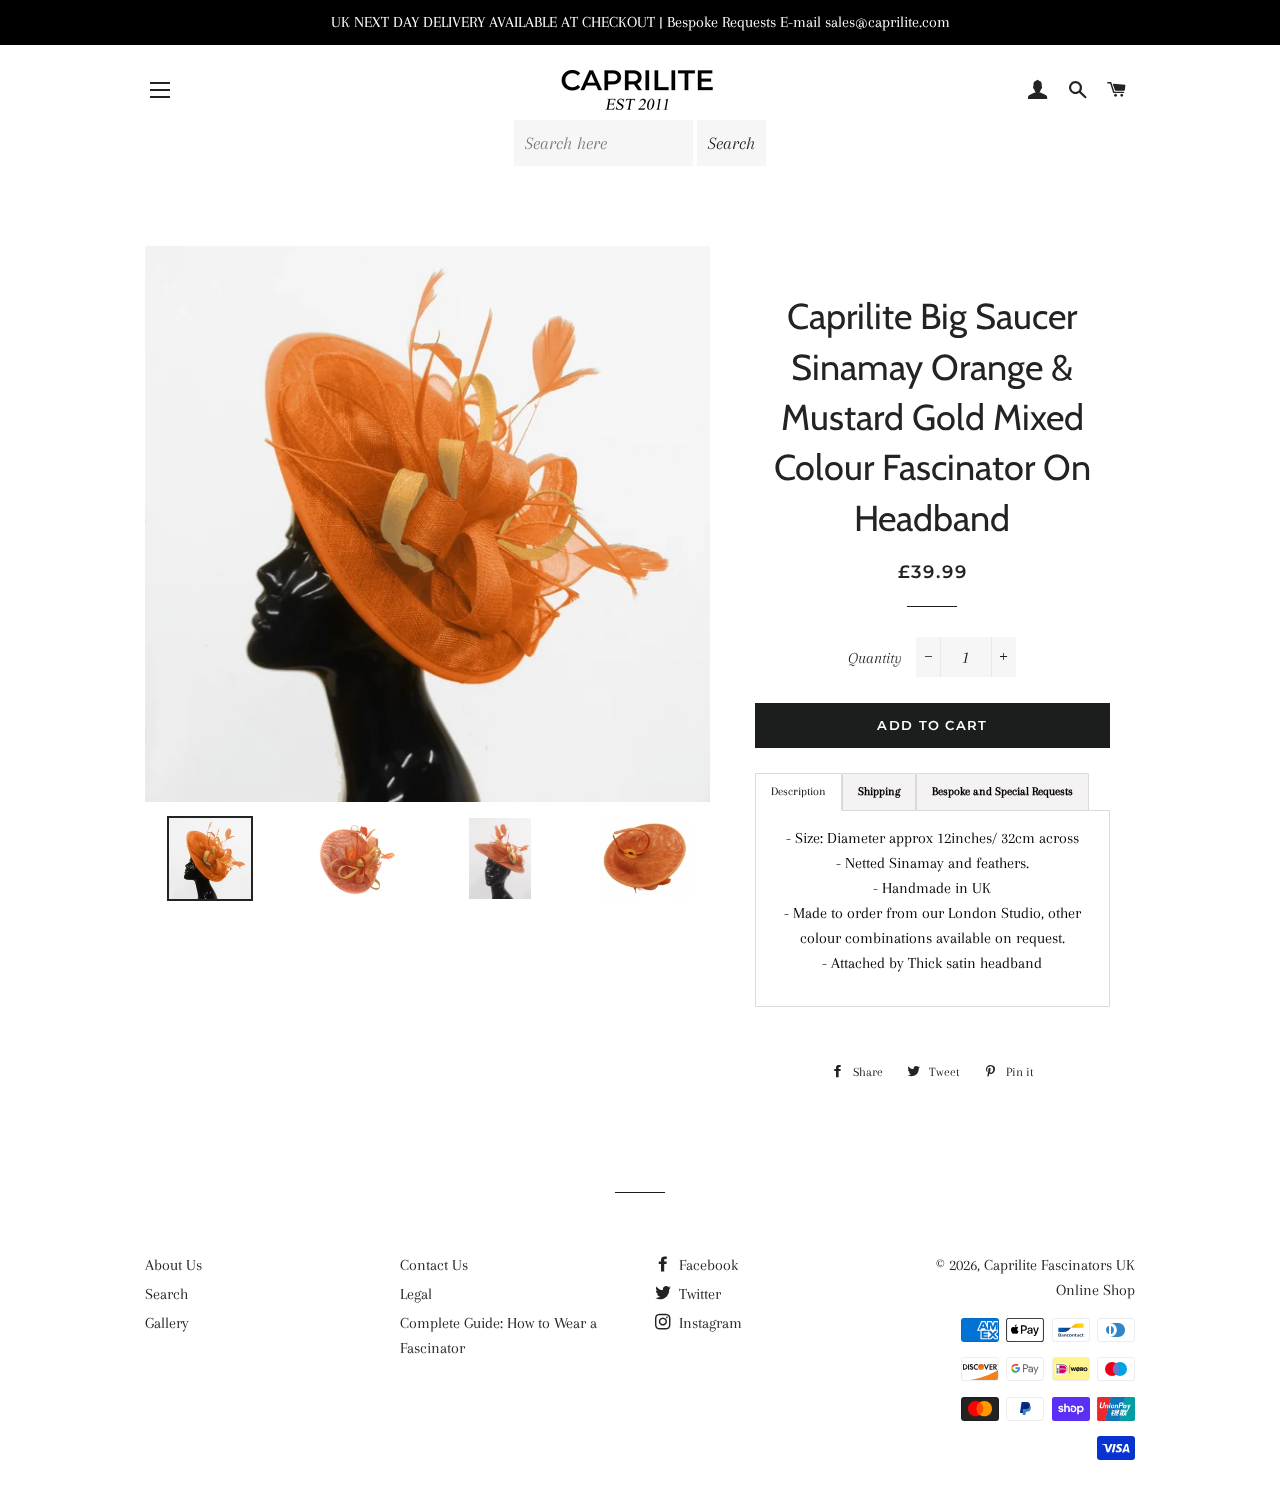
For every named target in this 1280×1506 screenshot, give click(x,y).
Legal (416, 1294)
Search (166, 1294)
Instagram (708, 1323)
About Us (173, 1265)
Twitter (698, 1294)
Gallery (167, 1323)
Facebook (706, 1265)
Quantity (875, 658)
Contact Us (434, 1265)
